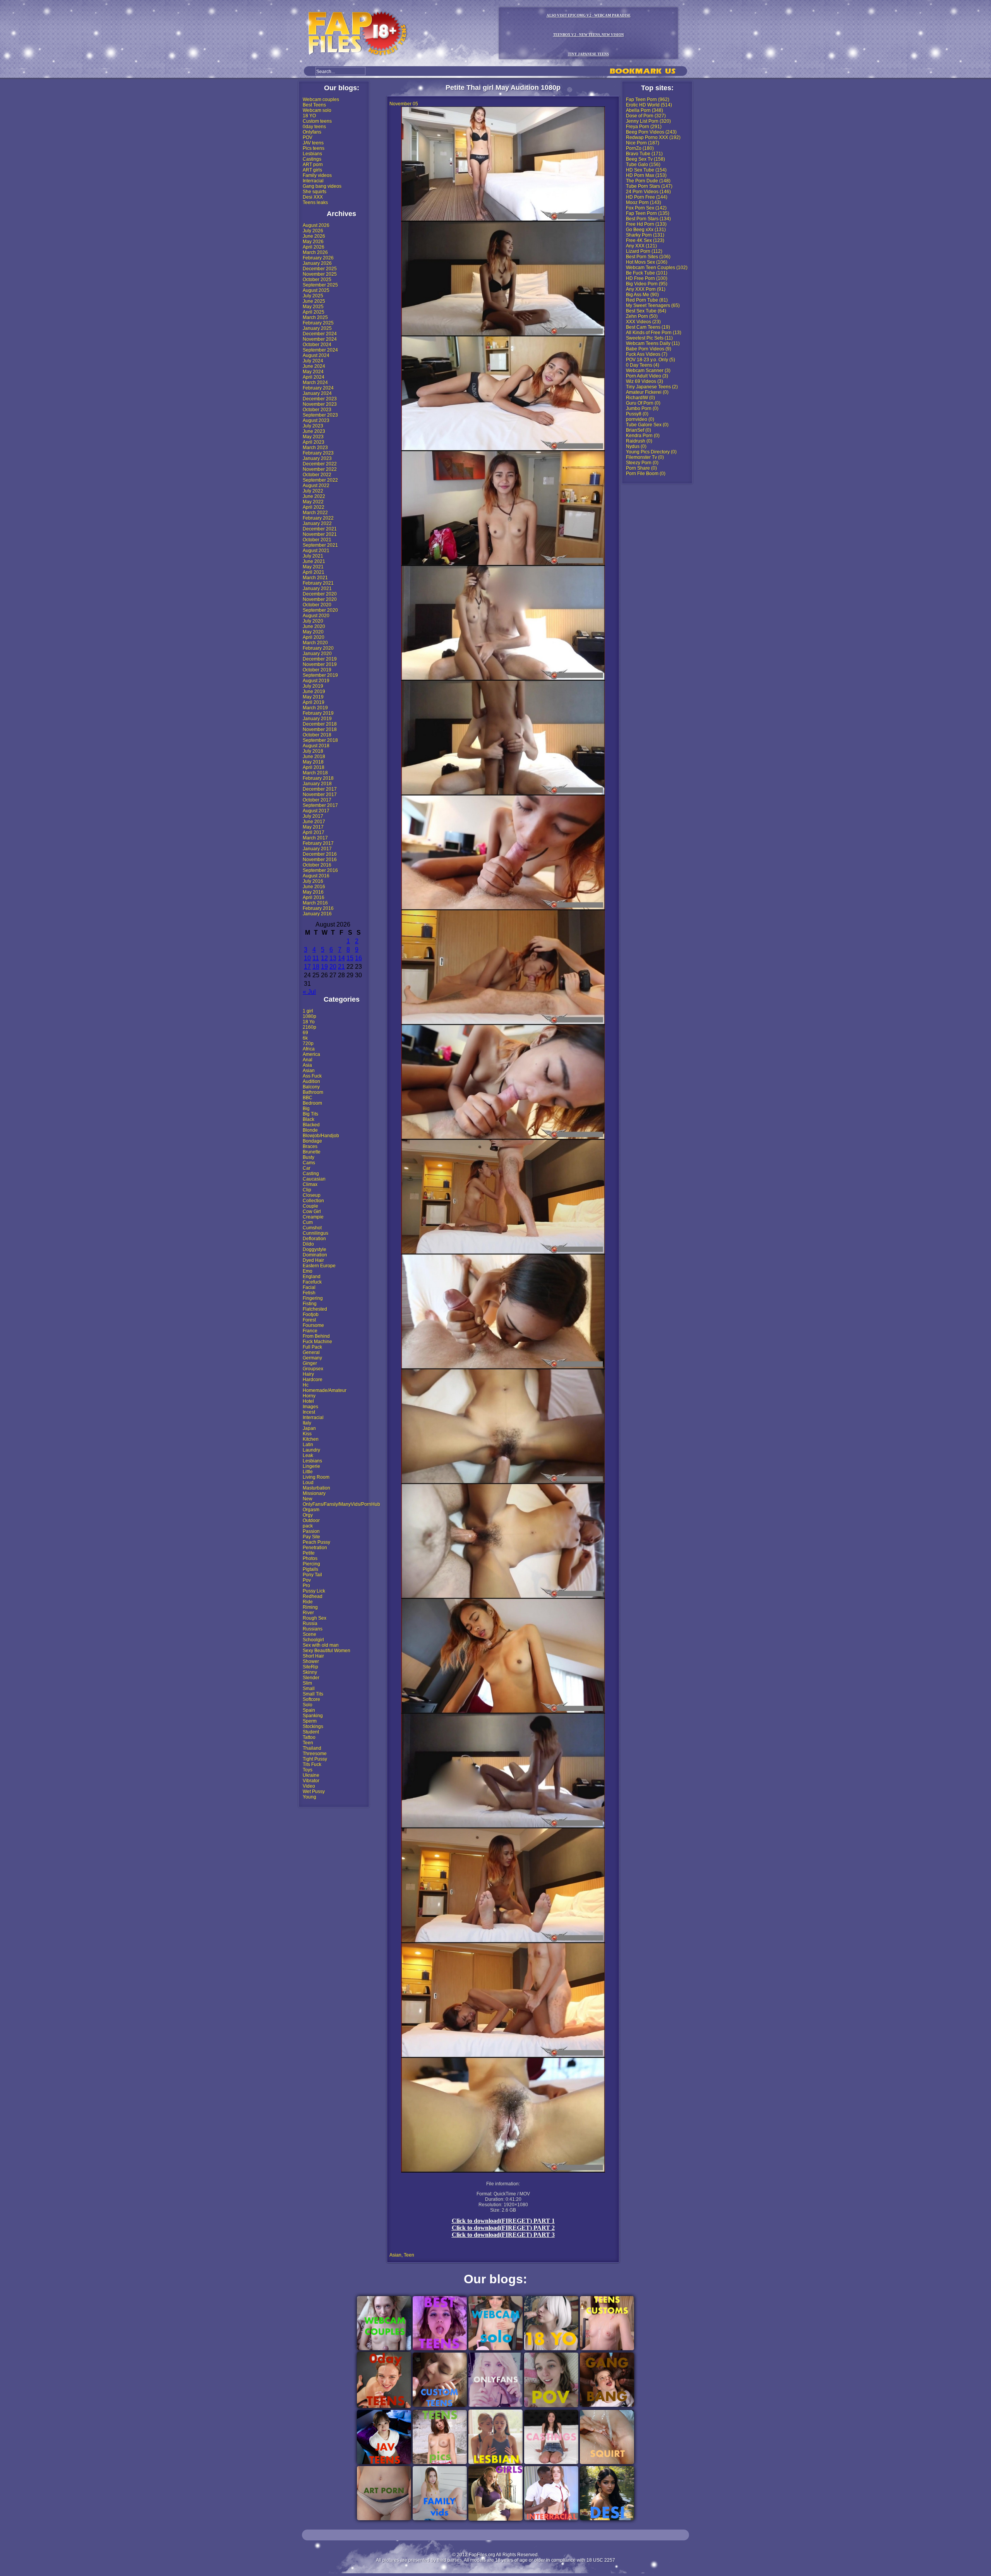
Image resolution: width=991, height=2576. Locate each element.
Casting (311, 1174)
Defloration (314, 1239)
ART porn (313, 165)
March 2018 (315, 773)
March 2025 (315, 317)
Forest (309, 1320)
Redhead (313, 1596)
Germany (312, 1358)
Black (309, 1119)
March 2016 (315, 903)
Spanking (313, 1716)
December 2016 (320, 854)
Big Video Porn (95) (647, 284)
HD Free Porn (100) (647, 278)
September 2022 (320, 480)
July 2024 (313, 361)
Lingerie (311, 1466)
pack (308, 1526)
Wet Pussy (314, 1792)
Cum (308, 1222)
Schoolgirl (313, 1640)
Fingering (313, 1298)
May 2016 (313, 892)
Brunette (312, 1152)
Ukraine (311, 1775)
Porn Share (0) (641, 468)
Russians (313, 1629)
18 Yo (309, 1022)
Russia (310, 1624)
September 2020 (320, 610)
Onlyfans (312, 132)
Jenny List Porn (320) (648, 121)
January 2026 (317, 263)
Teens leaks (315, 203)
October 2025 (317, 280)
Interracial (313, 181)
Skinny (310, 1672)
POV (308, 137)
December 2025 (320, 269)
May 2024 (313, 372)
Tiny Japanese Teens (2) (652, 387)
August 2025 (316, 290)
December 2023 (320, 399)
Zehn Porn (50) (642, 316)
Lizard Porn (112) (644, 251)
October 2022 (317, 475)
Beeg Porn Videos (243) (651, 132)
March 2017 (315, 838)
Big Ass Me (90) (642, 295)
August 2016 (316, 876)
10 (307, 958)
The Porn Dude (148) (648, 181)
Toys (308, 1770)
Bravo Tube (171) (644, 154)
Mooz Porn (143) (644, 203)
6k (305, 1038)
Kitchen (311, 1439)
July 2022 (313, 491)
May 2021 (313, 567)
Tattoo (309, 1737)
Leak (308, 1455)
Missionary (314, 1493)
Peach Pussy (316, 1542)
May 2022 (313, 502)
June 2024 (314, 366)
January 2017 (317, 849)
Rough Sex (315, 1618)
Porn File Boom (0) (646, 474)
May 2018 (313, 762)
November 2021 (320, 534)
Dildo (308, 1244)
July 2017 (313, 816)
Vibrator (311, 1781)
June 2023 (314, 431)
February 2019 (318, 713)
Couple (310, 1206)
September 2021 (320, 545)
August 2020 (316, 616)
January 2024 (317, 393)
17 (307, 967)
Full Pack (312, 1347)
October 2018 (317, 735)
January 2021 (317, 589)
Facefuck (312, 1282)
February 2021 (318, 583)
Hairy (308, 1374)
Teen (308, 1743)
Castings (312, 159)
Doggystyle (315, 1249)
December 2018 (320, 724)
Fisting (310, 1304)
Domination (315, 1255)
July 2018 (313, 751)
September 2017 (320, 805)
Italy (307, 1423)
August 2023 (316, 420)
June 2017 (314, 822)
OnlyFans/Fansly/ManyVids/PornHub (341, 1504)
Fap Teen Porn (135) (648, 213)
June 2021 (314, 561)
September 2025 (320, 285)
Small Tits (313, 1694)
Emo (308, 1271)
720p (308, 1043)
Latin (308, 1445)
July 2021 (313, 556)
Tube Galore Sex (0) (647, 425)
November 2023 (320, 404)
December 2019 (320, 659)
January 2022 (317, 523)
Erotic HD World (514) (649, 105)
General (311, 1352)
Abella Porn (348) (645, 110)
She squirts (315, 192)
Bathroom (313, 1092)
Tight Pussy (315, 1759)
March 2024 (315, 383)
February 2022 (318, 518)
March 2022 (315, 513)
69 (305, 1033)
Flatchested (315, 1309)
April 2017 (314, 832)
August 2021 (316, 551)
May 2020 (313, 632)
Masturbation (316, 1488)
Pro (306, 1586)
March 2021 (315, 578)
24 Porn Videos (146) (648, 192)
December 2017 (320, 789)
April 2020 (314, 637)
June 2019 (314, 692)
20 (333, 967)
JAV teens (313, 143)
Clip (307, 1190)
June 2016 (314, 887)
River (308, 1613)
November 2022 (320, 469)
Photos (310, 1558)
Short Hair (313, 1656)
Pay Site (311, 1537)
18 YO (309, 116)
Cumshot (312, 1228)
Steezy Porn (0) (642, 463)
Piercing (311, 1564)
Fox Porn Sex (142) (646, 208)
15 (350, 958)
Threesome (315, 1754)
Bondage (312, 1141)
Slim (307, 1683)
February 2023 (318, 453)
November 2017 (320, 795)
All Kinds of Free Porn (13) (654, 333)
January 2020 (317, 654)
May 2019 (313, 697)
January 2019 (317, 719)
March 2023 (315, 448)
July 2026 (313, 231)
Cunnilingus (315, 1233)
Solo (308, 1705)
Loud (308, 1483)
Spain (309, 1710)
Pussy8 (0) (637, 414)
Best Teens (314, 105)
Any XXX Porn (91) (646, 289)
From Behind (316, 1336)
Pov (307, 1580)
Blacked (311, 1125)
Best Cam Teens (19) (648, 327)
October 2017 (317, 800)
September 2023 (320, 415)
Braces (310, 1146)
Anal (308, 1060)
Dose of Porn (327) (646, 116)
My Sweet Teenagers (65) (653, 305)
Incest (309, 1412)
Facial (309, 1287)
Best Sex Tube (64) (646, 311)
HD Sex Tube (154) (646, 170)
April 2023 (314, 442)
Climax (310, 1184)
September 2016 (320, 870)
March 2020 (315, 643)
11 (316, 958)
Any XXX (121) (641, 246)
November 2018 (320, 729)
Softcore (311, 1699)
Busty (309, 1157)
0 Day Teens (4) (643, 365)
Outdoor (311, 1521)
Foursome (313, 1325)
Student (311, 1732)
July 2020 (313, 621)
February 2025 (318, 323)
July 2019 (313, 686)
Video (309, 1786)
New (308, 1499)
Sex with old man (321, 1645)
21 (341, 967)
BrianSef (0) (639, 430)
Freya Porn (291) (644, 127)
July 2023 (313, 426)
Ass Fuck (312, 1076)
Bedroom (312, 1103)
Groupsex (313, 1369)
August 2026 (316, 225)
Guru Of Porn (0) (643, 403)
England (312, 1277)
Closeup (312, 1195)
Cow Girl (312, 1212)
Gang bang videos (322, 186)
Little (308, 1472)
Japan (309, 1428)
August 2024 (316, 355)
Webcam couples (321, 100)
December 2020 (320, 594)
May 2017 (313, 827)
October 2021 (317, 540)
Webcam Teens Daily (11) (653, 343)
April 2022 (314, 507)
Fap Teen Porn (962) (648, 100)
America (311, 1054)
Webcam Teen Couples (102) (657, 268)
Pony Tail (312, 1575)
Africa (309, 1049)
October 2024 (317, 345)
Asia (307, 1065)
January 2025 (317, 328)
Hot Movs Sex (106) (647, 262)
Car (307, 1168)
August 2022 (316, 486)
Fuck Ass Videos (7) (647, 354)
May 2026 (313, 242)
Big (306, 1109)
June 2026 (314, 236)
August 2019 (316, 681)
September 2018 (320, 740)
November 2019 (320, 664)
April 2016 (314, 898)
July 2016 (313, 881)
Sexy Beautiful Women (327, 1651)
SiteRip (310, 1667)
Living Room (316, 1477)
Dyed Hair (313, 1260)
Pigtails (310, 1569)
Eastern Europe (319, 1266)
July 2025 (313, 296)
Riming (310, 1607)
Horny (309, 1396)
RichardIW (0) (640, 398)
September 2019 (320, 675)
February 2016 (318, 908)
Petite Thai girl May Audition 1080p (503, 88)
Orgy (308, 1515)
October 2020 (317, 605)
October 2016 (317, 865)
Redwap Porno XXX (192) (653, 137)
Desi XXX (313, 197)
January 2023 (317, 458)
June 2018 (314, 757)
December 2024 (320, 334)
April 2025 (314, 312)
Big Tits (310, 1114)
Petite (309, 1553)
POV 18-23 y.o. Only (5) (651, 360)
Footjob (311, 1315)
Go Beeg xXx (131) (646, 230)
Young (309, 1797)
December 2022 (320, 464)
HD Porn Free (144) (647, 197)
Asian (309, 1071)
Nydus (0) (636, 446)
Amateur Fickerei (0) (647, 392)
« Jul (309, 992)
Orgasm (311, 1510)
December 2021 (320, 529)
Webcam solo (317, 110)
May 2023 (313, 437)
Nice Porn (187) (643, 143)
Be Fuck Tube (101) (647, 273)
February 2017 (318, 843)
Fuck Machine (317, 1342)
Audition (311, 1081)
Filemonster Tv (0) (645, 457)
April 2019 (314, 702)
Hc (306, 1385)
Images (310, 1407)
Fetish (309, 1293)
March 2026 (315, 252)
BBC (308, 1098)
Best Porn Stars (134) (648, 219)
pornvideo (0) (640, 419)
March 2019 (315, 708)
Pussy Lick (314, 1591)
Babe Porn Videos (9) (649, 349)
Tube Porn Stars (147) (649, 186)
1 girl (308, 1011)
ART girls (312, 170)
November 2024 (320, 339)
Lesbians (312, 154)
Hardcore (313, 1380)
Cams (309, 1163)
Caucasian (314, 1179)
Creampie (313, 1217)
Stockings (313, 1726)
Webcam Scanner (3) (648, 371)
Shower (311, 1661)
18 (316, 967)
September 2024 (320, 350)
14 (341, 958)
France (310, 1331)
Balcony (311, 1087)
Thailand (312, 1748)
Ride (308, 1602)
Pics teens (314, 148)
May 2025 (313, 307)
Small (309, 1689)
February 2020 (318, 648)
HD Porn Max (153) (646, 175)
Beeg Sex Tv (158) (646, 159)
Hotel (308, 1401)
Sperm (310, 1721)
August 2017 (316, 811)
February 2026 (318, 258)
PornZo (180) (640, 148)
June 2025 (314, 301)
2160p (309, 1027)
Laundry (311, 1450)
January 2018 (317, 784)
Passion (311, 1531)
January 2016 (317, 914)
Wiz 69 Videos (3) (645, 381)
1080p (309, 1016)
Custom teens (317, 121)
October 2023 (317, 410)
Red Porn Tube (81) (647, 300)
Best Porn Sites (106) (648, 257)
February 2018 (318, 778)
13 (333, 958)
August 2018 (316, 746)
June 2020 (314, 626)
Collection (313, 1201)
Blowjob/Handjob (321, 1136)
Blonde (310, 1130)
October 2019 (317, 670)
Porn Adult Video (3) (647, 376)
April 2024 (314, 377)
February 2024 (318, 388)
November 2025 (320, 274)
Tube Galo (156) (643, 165)
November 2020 (320, 599)
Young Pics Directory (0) (651, 452)
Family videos (317, 175)
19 (324, 967)
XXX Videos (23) (643, 322)
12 (324, 958)
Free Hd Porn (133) (646, 224)
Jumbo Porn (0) (642, 408)
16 (358, 958)
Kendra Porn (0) (643, 436)
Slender (311, 1678)
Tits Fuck (312, 1764)
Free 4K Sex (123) (645, 240)
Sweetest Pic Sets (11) (649, 338)
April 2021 (314, 572)
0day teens (314, 127)
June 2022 (314, 496)
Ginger (310, 1363)
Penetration (315, 1548)
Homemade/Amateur (325, 1390)
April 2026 (314, 247)
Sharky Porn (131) (645, 235)
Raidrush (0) (639, 441)
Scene (309, 1634)
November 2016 (320, 860)
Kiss (307, 1434)
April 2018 (314, 767)
